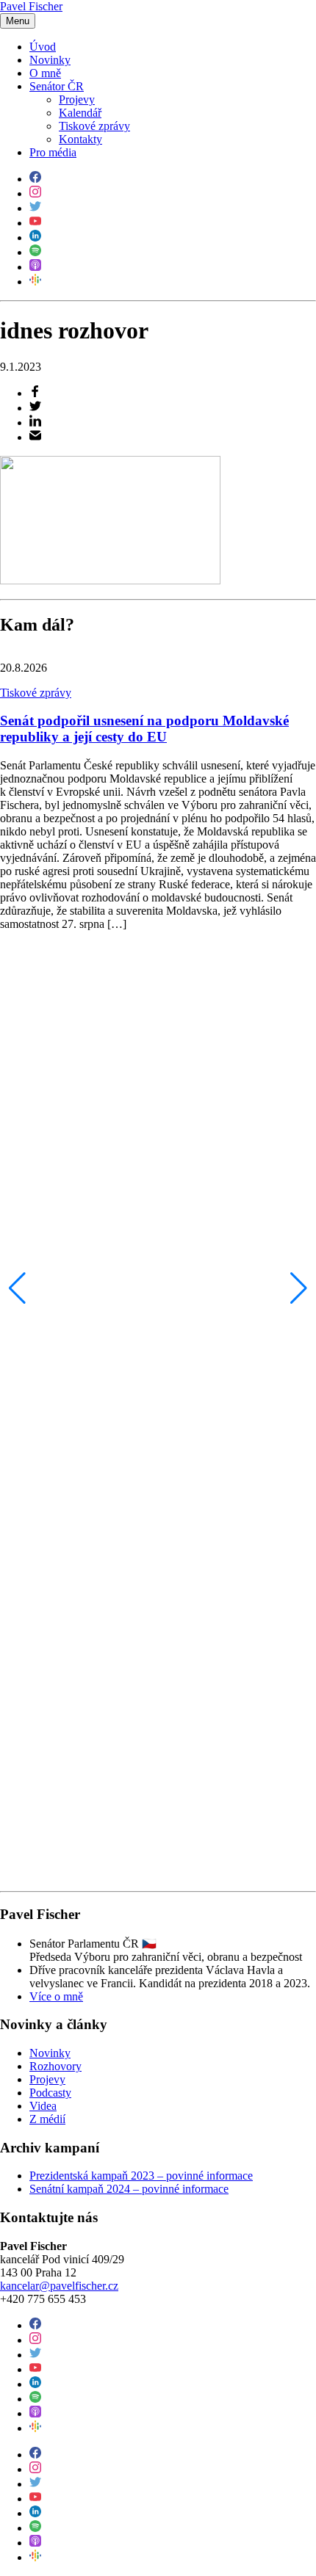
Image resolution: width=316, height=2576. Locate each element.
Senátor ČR (57, 86)
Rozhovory (55, 2066)
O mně (45, 73)
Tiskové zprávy (94, 126)
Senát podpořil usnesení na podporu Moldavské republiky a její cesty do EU (144, 729)
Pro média (53, 152)
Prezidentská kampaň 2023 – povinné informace (141, 2176)
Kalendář (80, 113)
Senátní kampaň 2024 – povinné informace (129, 2189)
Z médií (47, 2119)
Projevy (77, 99)
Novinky (50, 60)
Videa (43, 2106)
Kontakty (80, 139)
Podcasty (50, 2093)
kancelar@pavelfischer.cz (59, 2286)
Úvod (43, 47)
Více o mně (56, 1996)
